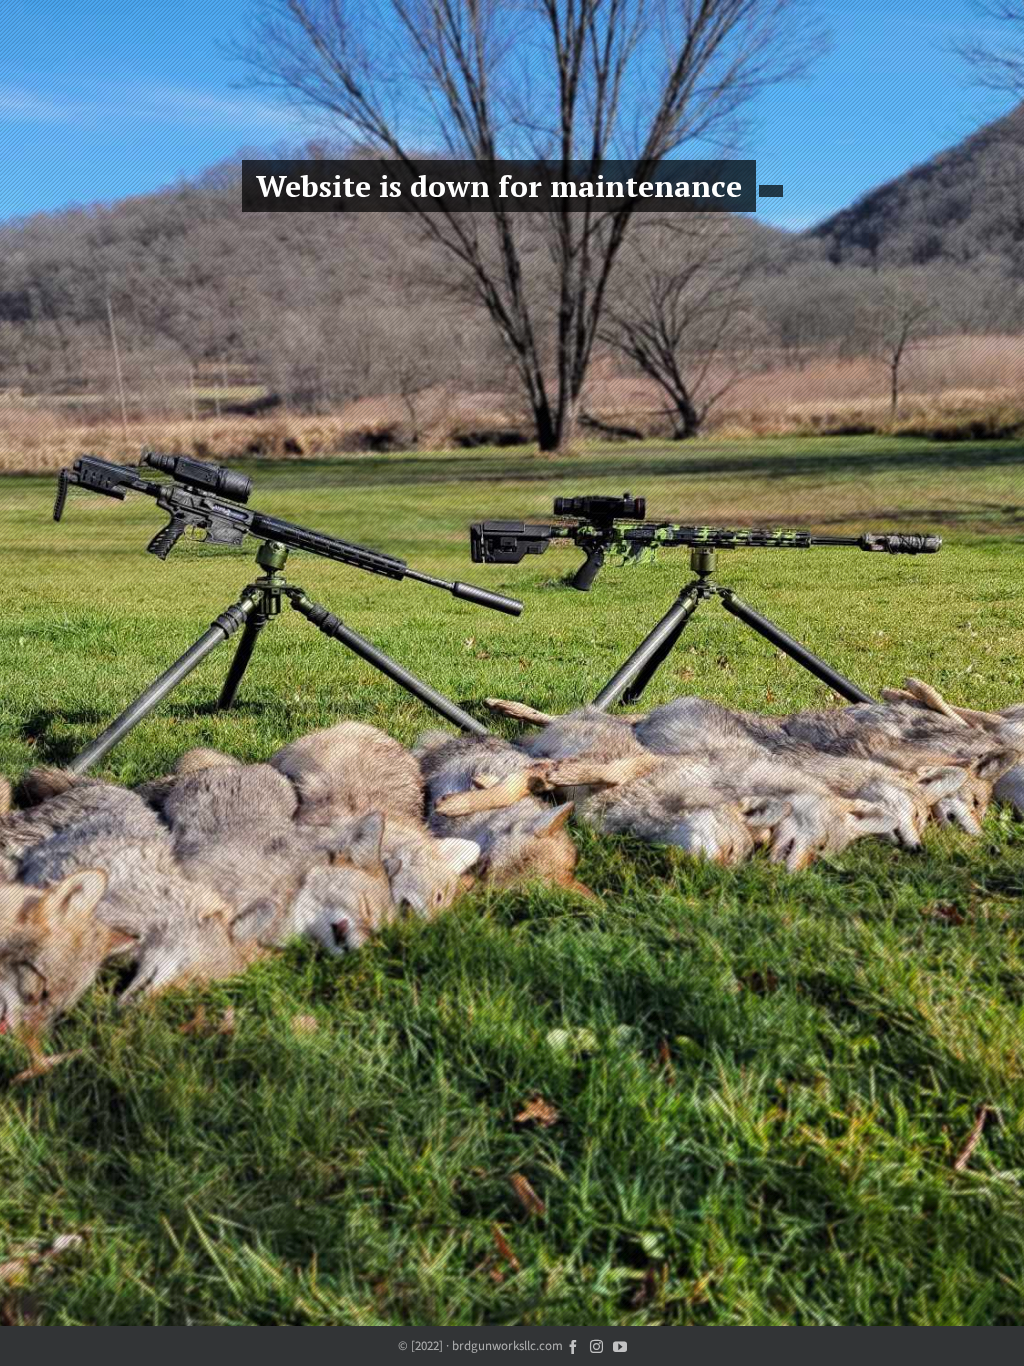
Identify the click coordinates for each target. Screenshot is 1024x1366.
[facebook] (573, 1345)
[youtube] (620, 1345)
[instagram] (596, 1345)
